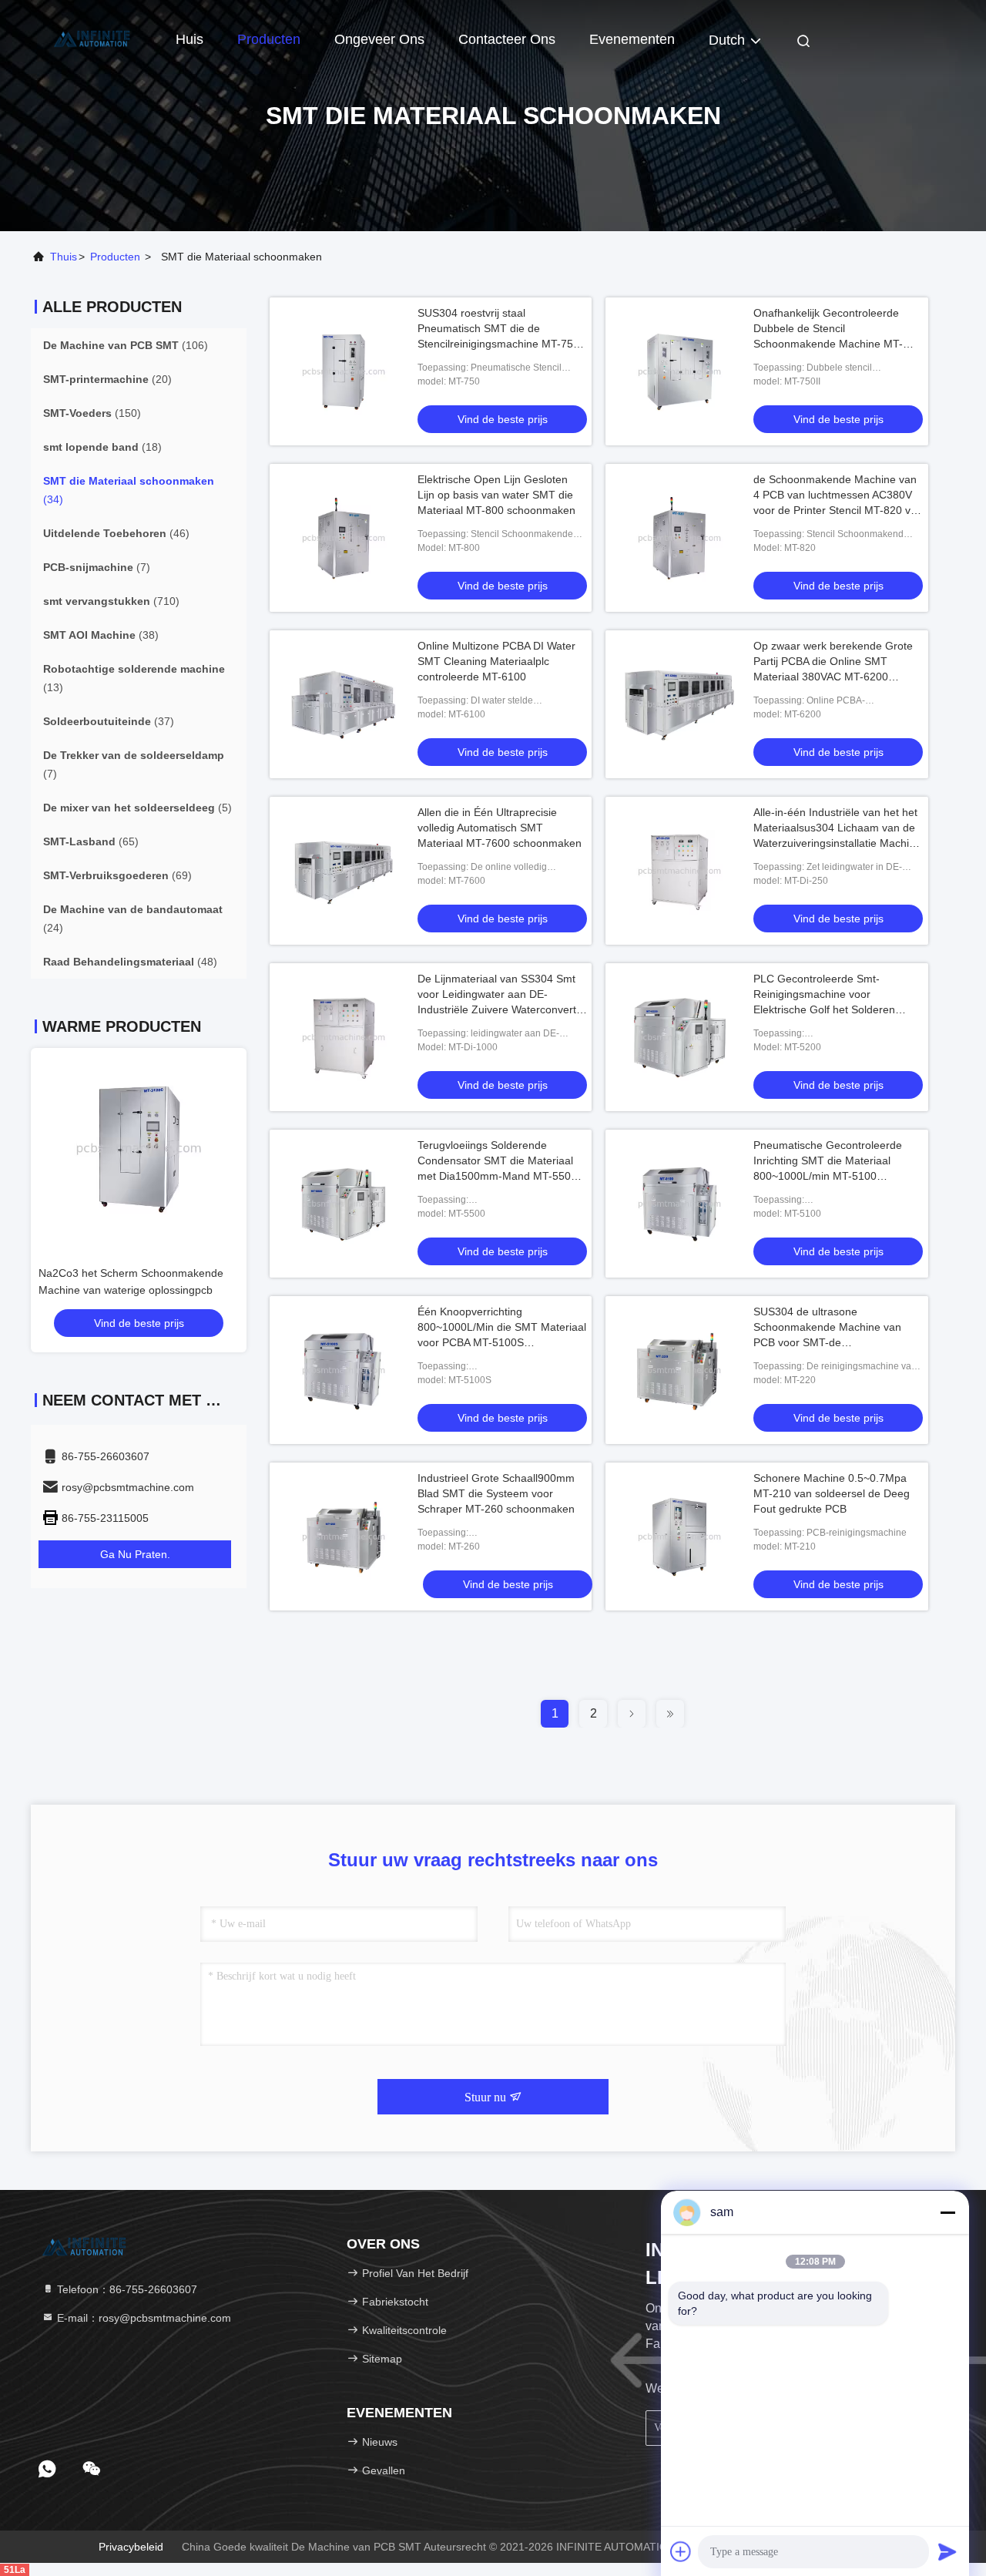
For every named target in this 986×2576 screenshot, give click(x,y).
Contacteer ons (507, 39)
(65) (91, 841)
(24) (133, 919)
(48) (130, 962)
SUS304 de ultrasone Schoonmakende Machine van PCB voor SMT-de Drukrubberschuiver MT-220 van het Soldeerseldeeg (832, 1342)
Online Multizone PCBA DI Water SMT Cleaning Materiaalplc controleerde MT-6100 (496, 661)
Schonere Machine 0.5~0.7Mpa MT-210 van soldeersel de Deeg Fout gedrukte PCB (832, 1493)
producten (115, 257)
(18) (102, 447)
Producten (269, 39)
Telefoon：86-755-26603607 (126, 2289)
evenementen (632, 39)
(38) (101, 635)
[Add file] (681, 2551)
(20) (107, 379)
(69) (117, 875)
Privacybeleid (131, 2547)
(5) (138, 808)
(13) (134, 678)
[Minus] (947, 2212)
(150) (92, 413)
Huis (189, 39)
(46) (116, 533)
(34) (129, 490)
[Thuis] (92, 39)
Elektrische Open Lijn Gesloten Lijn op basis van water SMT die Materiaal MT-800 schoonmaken (496, 495)
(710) (111, 601)
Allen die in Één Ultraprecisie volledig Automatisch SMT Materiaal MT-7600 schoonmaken (500, 828)
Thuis (64, 257)
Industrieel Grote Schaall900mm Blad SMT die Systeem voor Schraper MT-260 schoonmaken (496, 1493)
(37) (109, 721)
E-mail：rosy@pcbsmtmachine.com (143, 2318)
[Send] (947, 2551)
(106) (126, 345)
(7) (97, 567)
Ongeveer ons (379, 39)
